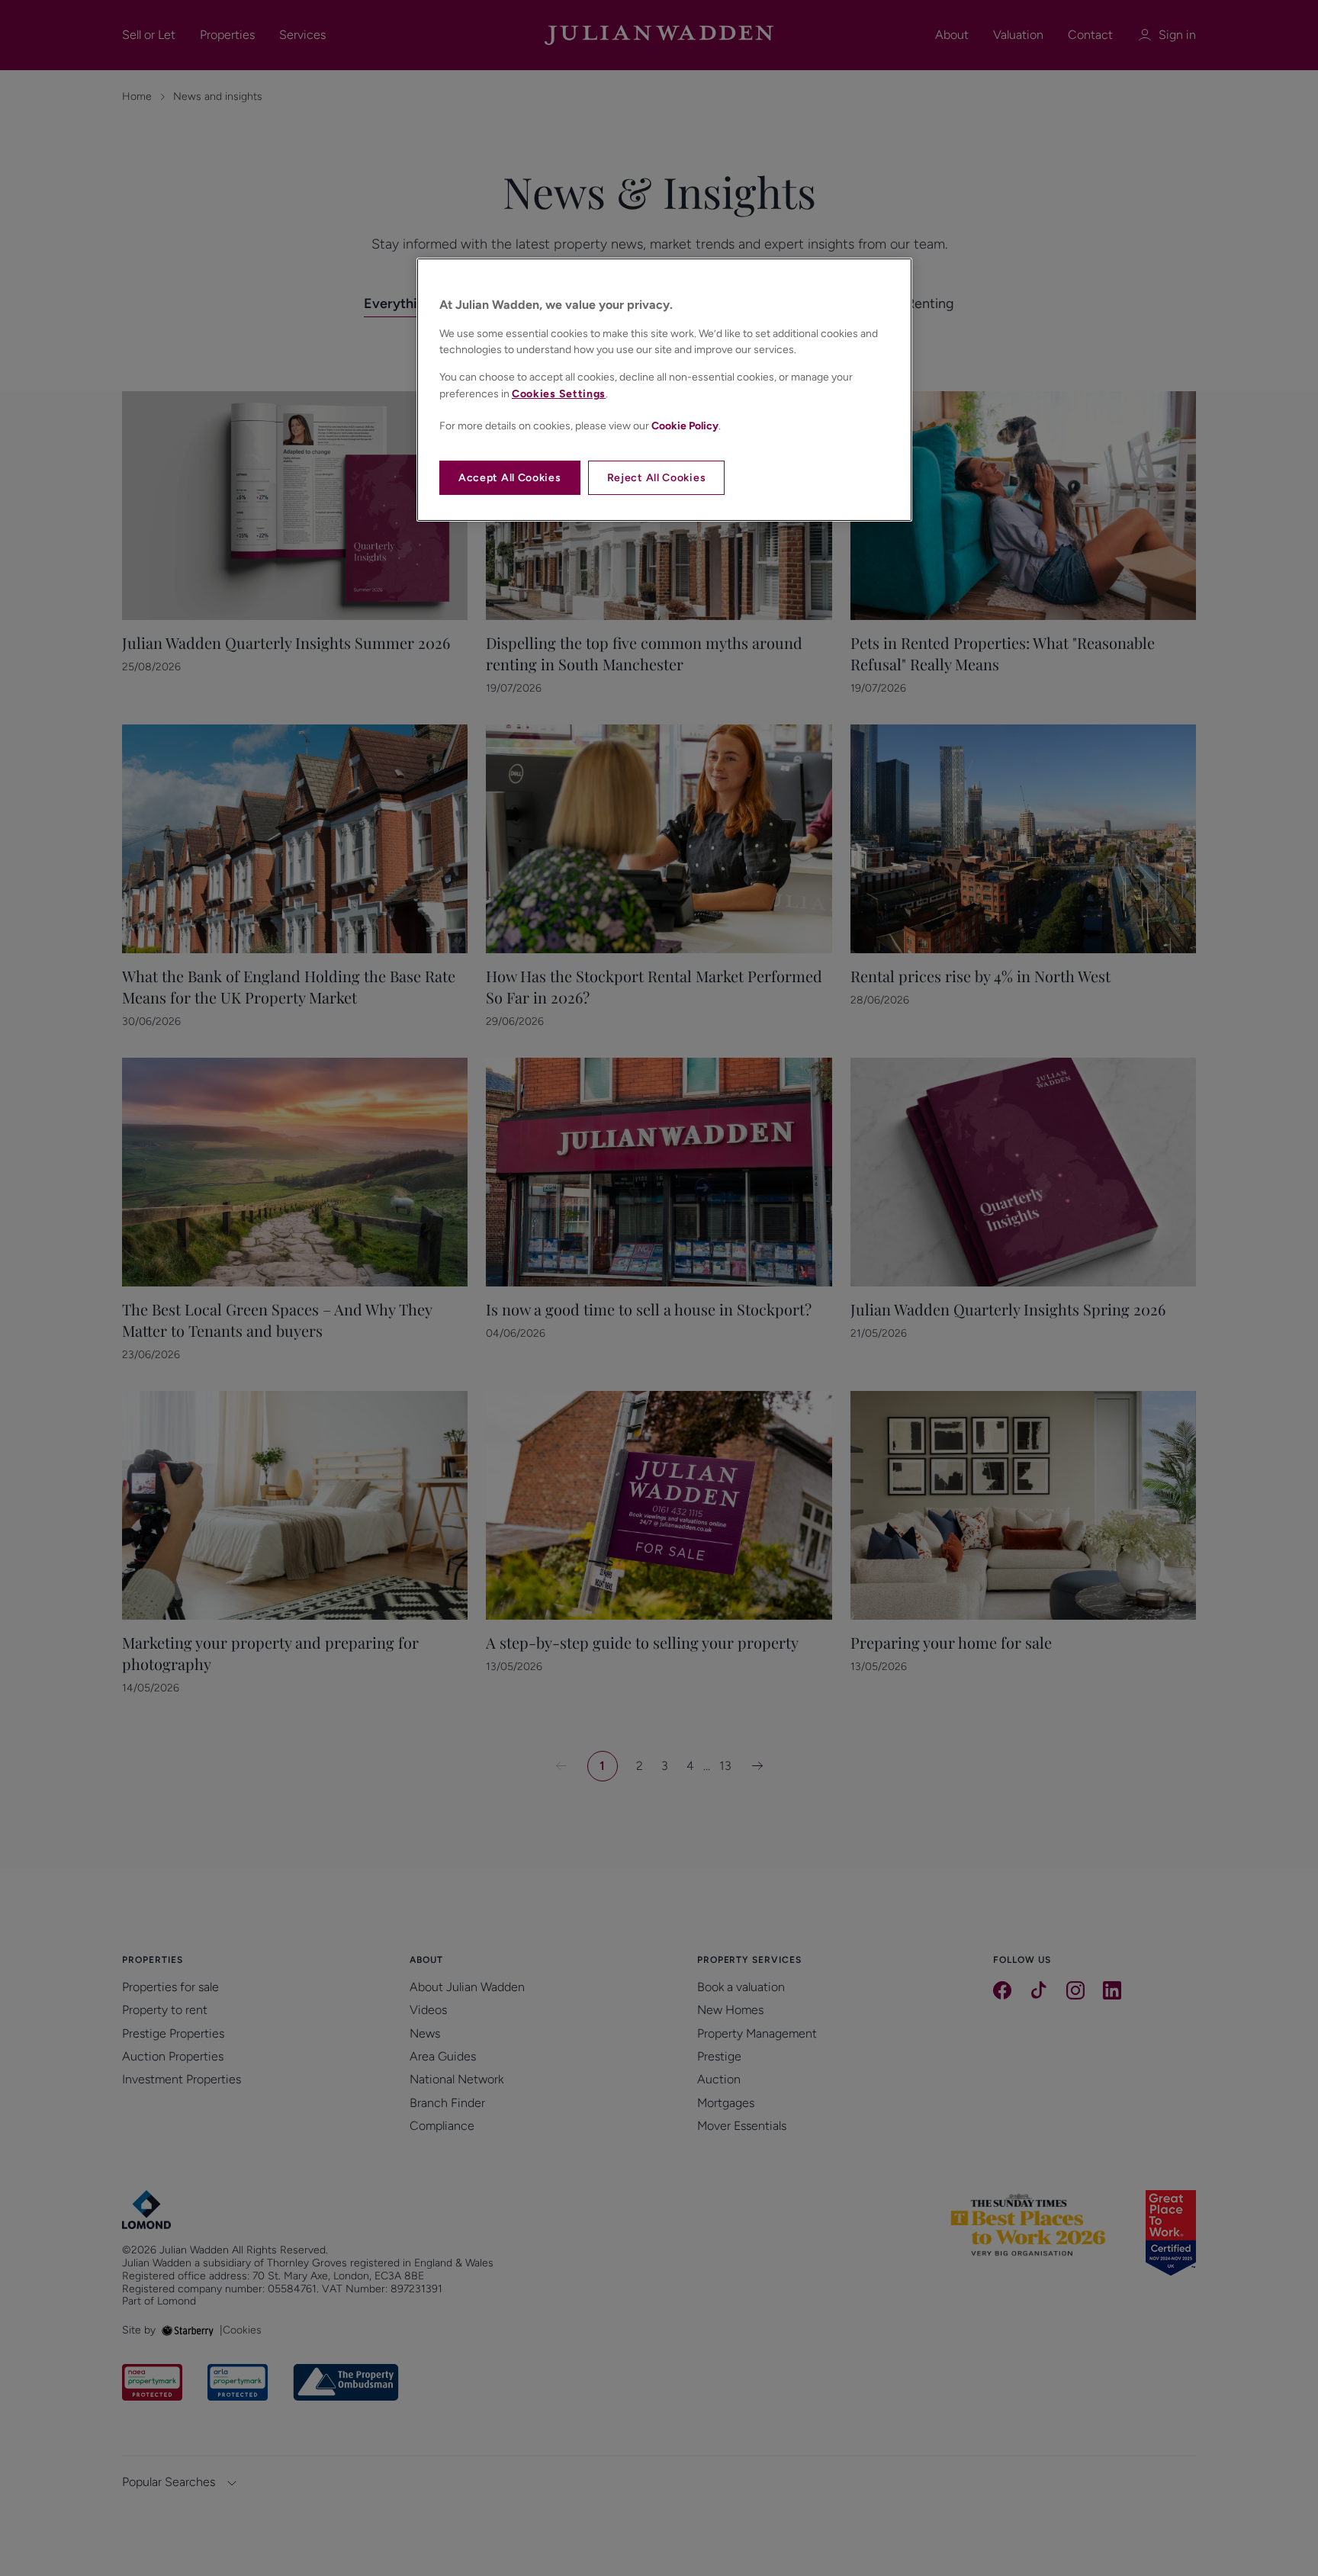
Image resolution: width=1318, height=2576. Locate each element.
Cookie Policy (685, 426)
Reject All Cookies (657, 478)
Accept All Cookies (510, 478)
